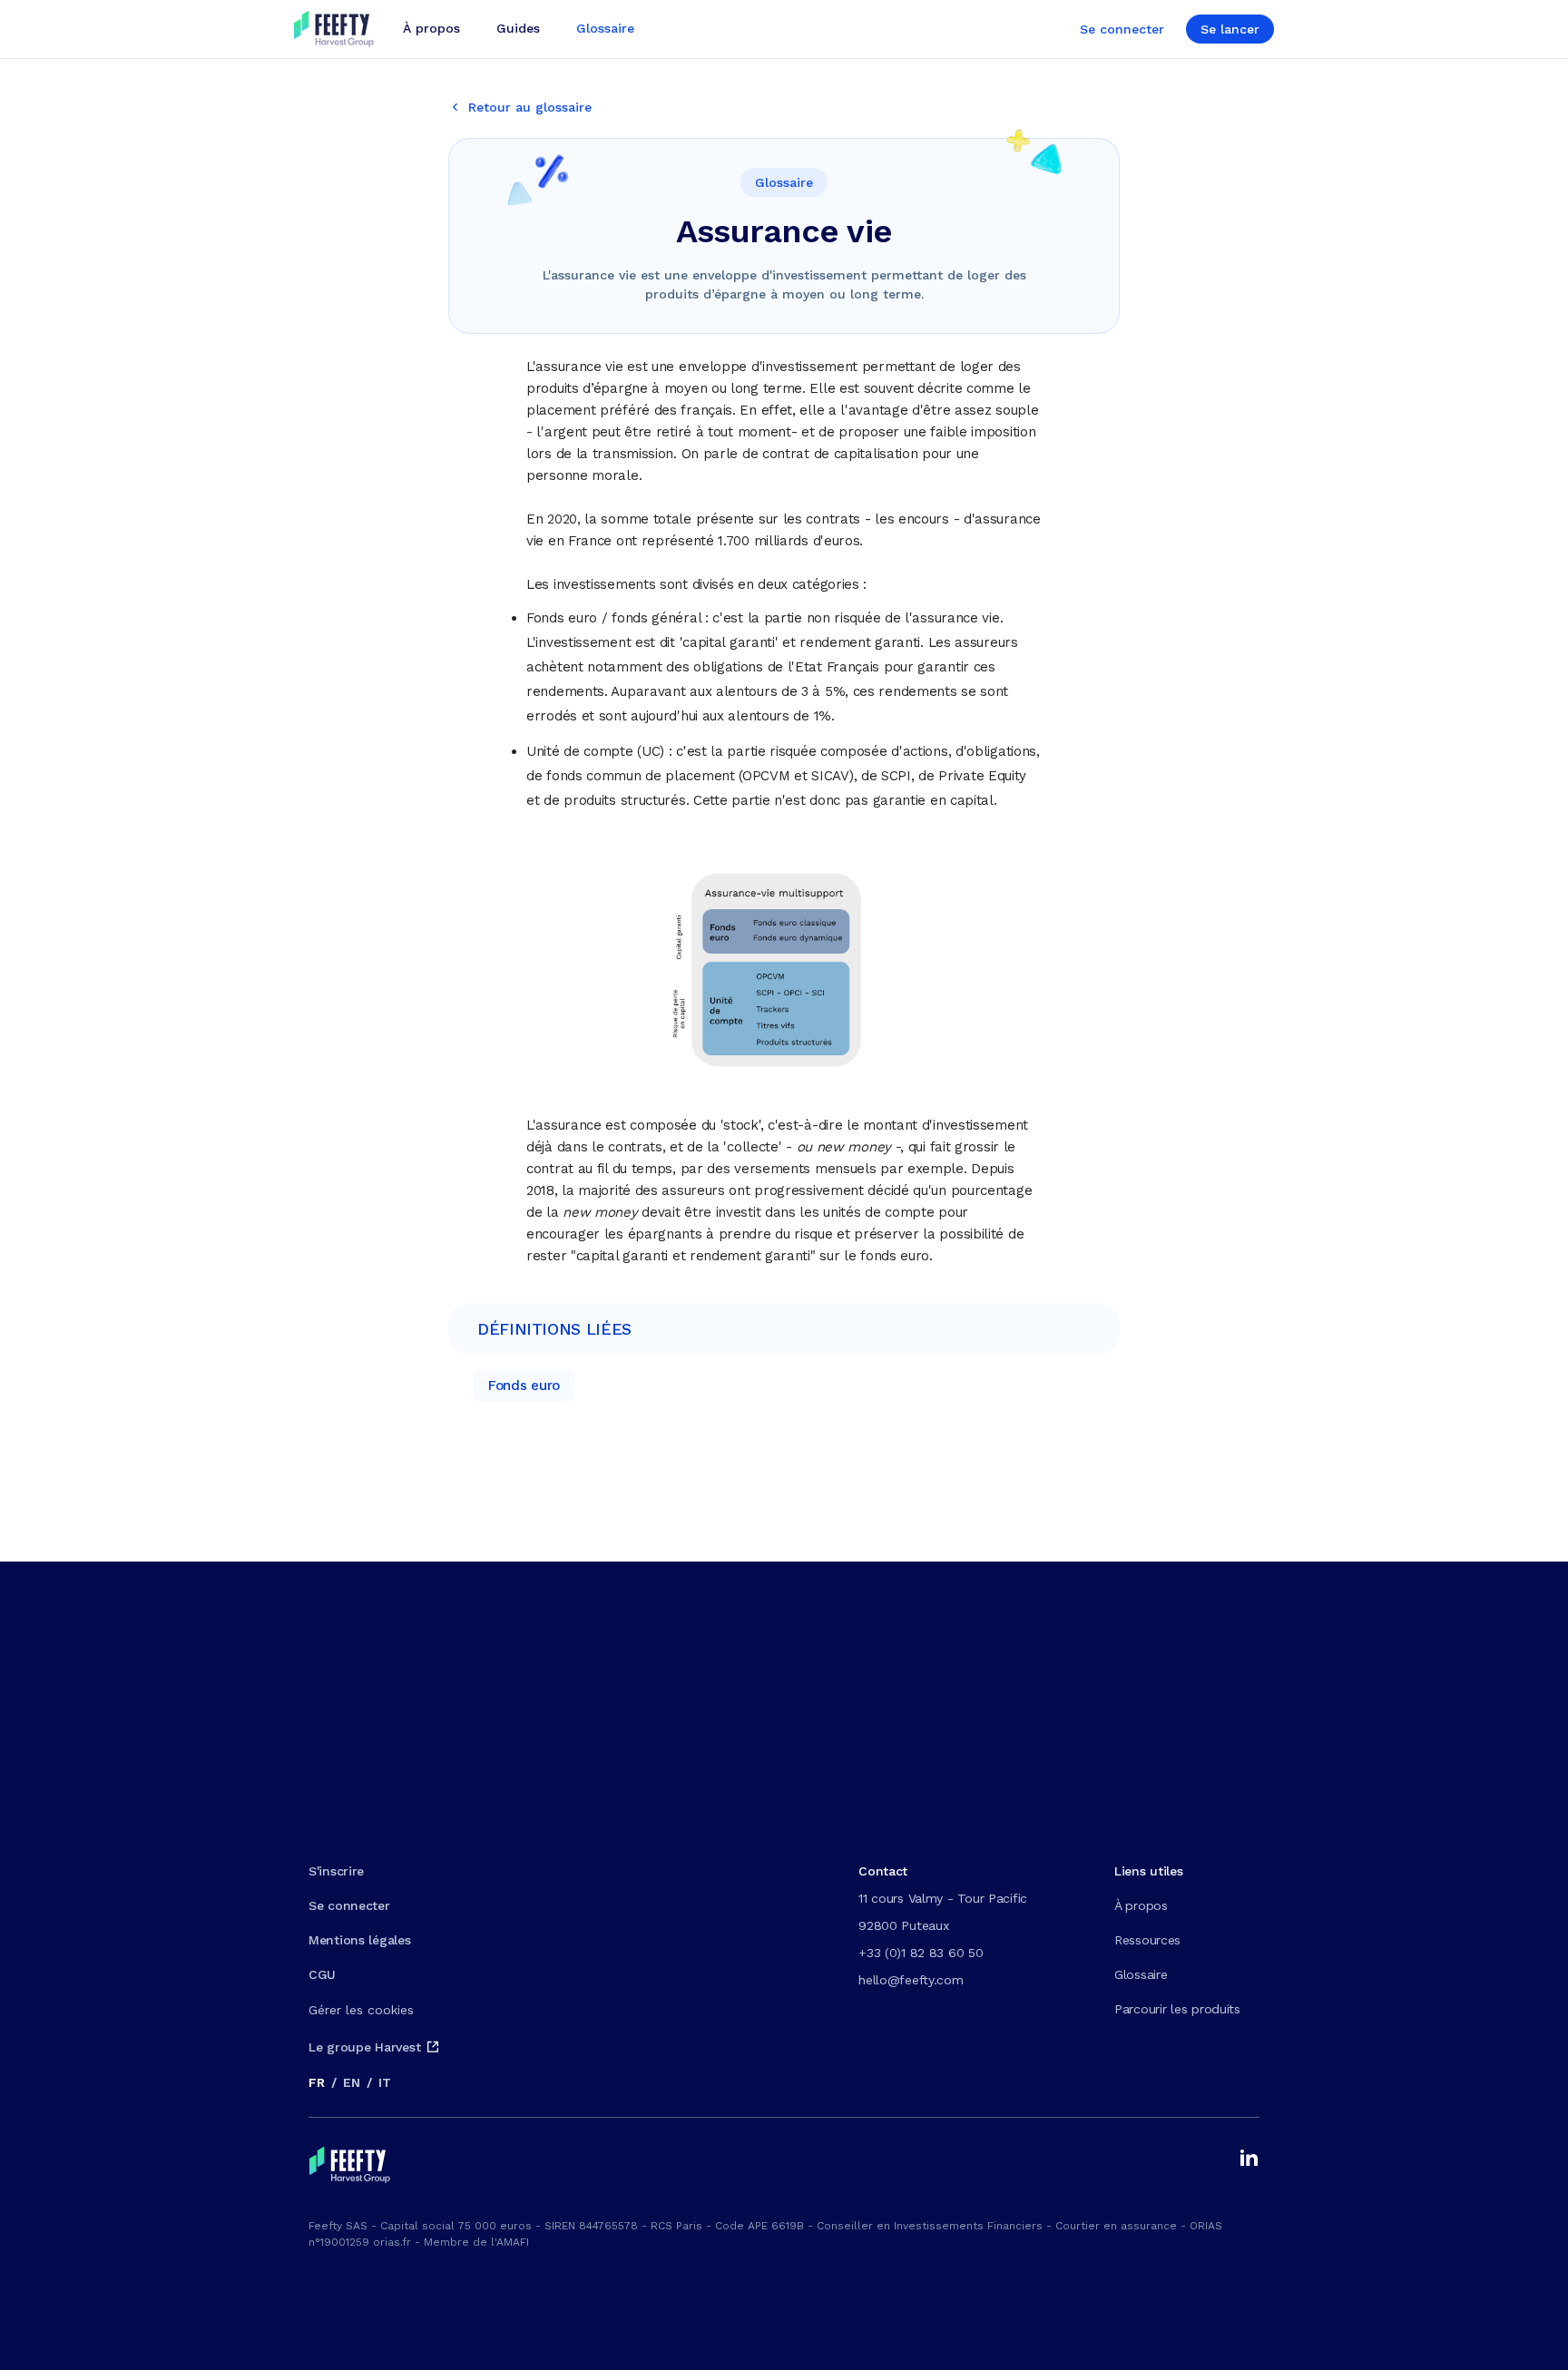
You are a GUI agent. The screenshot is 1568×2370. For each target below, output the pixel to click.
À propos (1141, 1905)
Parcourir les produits (1177, 2009)
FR (316, 2082)
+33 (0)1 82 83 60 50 (921, 1953)
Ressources (1147, 1940)
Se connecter (1122, 29)
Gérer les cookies (361, 2010)
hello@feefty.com (911, 1980)
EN (351, 2082)
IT (384, 2082)
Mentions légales (360, 1940)
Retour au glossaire (530, 107)
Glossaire (1141, 1974)
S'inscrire (336, 1871)
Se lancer (1230, 29)
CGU (322, 1974)
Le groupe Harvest (364, 2047)
